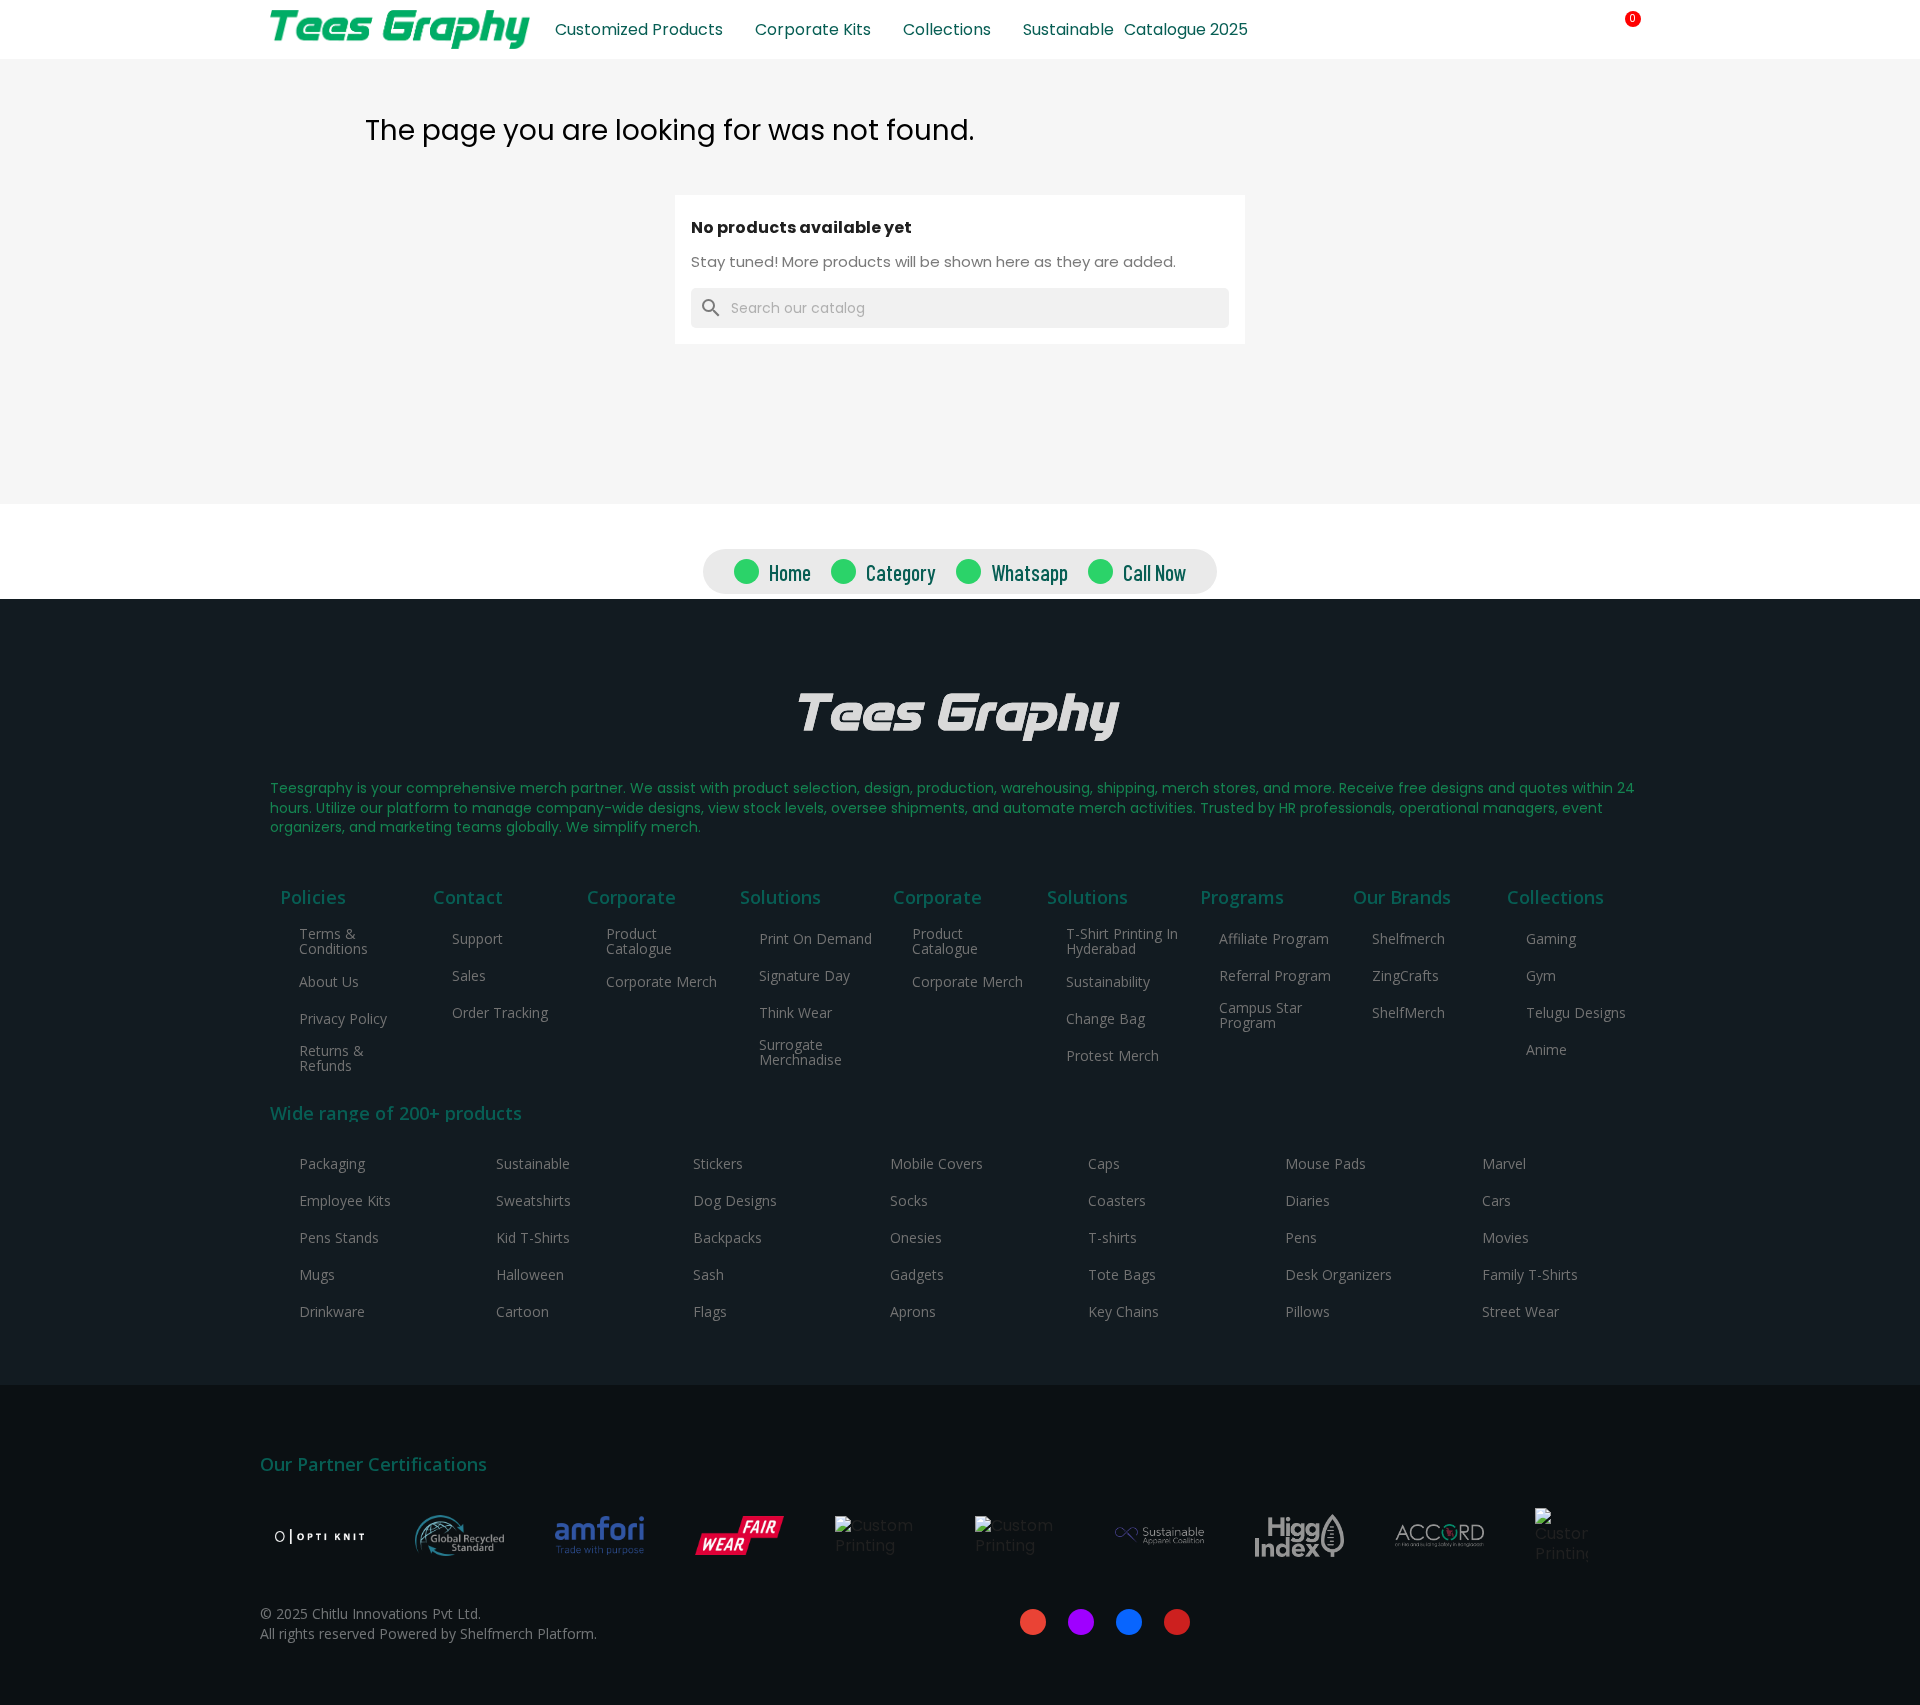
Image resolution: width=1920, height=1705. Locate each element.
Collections (947, 29)
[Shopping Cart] (1625, 29)
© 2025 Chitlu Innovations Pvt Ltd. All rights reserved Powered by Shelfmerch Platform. (428, 1623)
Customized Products (639, 29)
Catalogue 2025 (1186, 29)
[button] (1554, 30)
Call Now (1155, 572)
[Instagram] (1081, 1622)
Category (901, 572)
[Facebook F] (1129, 1622)
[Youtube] (1177, 1622)
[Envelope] (1033, 1622)
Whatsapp (1029, 572)
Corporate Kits (813, 29)
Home (790, 572)
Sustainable (1068, 29)
